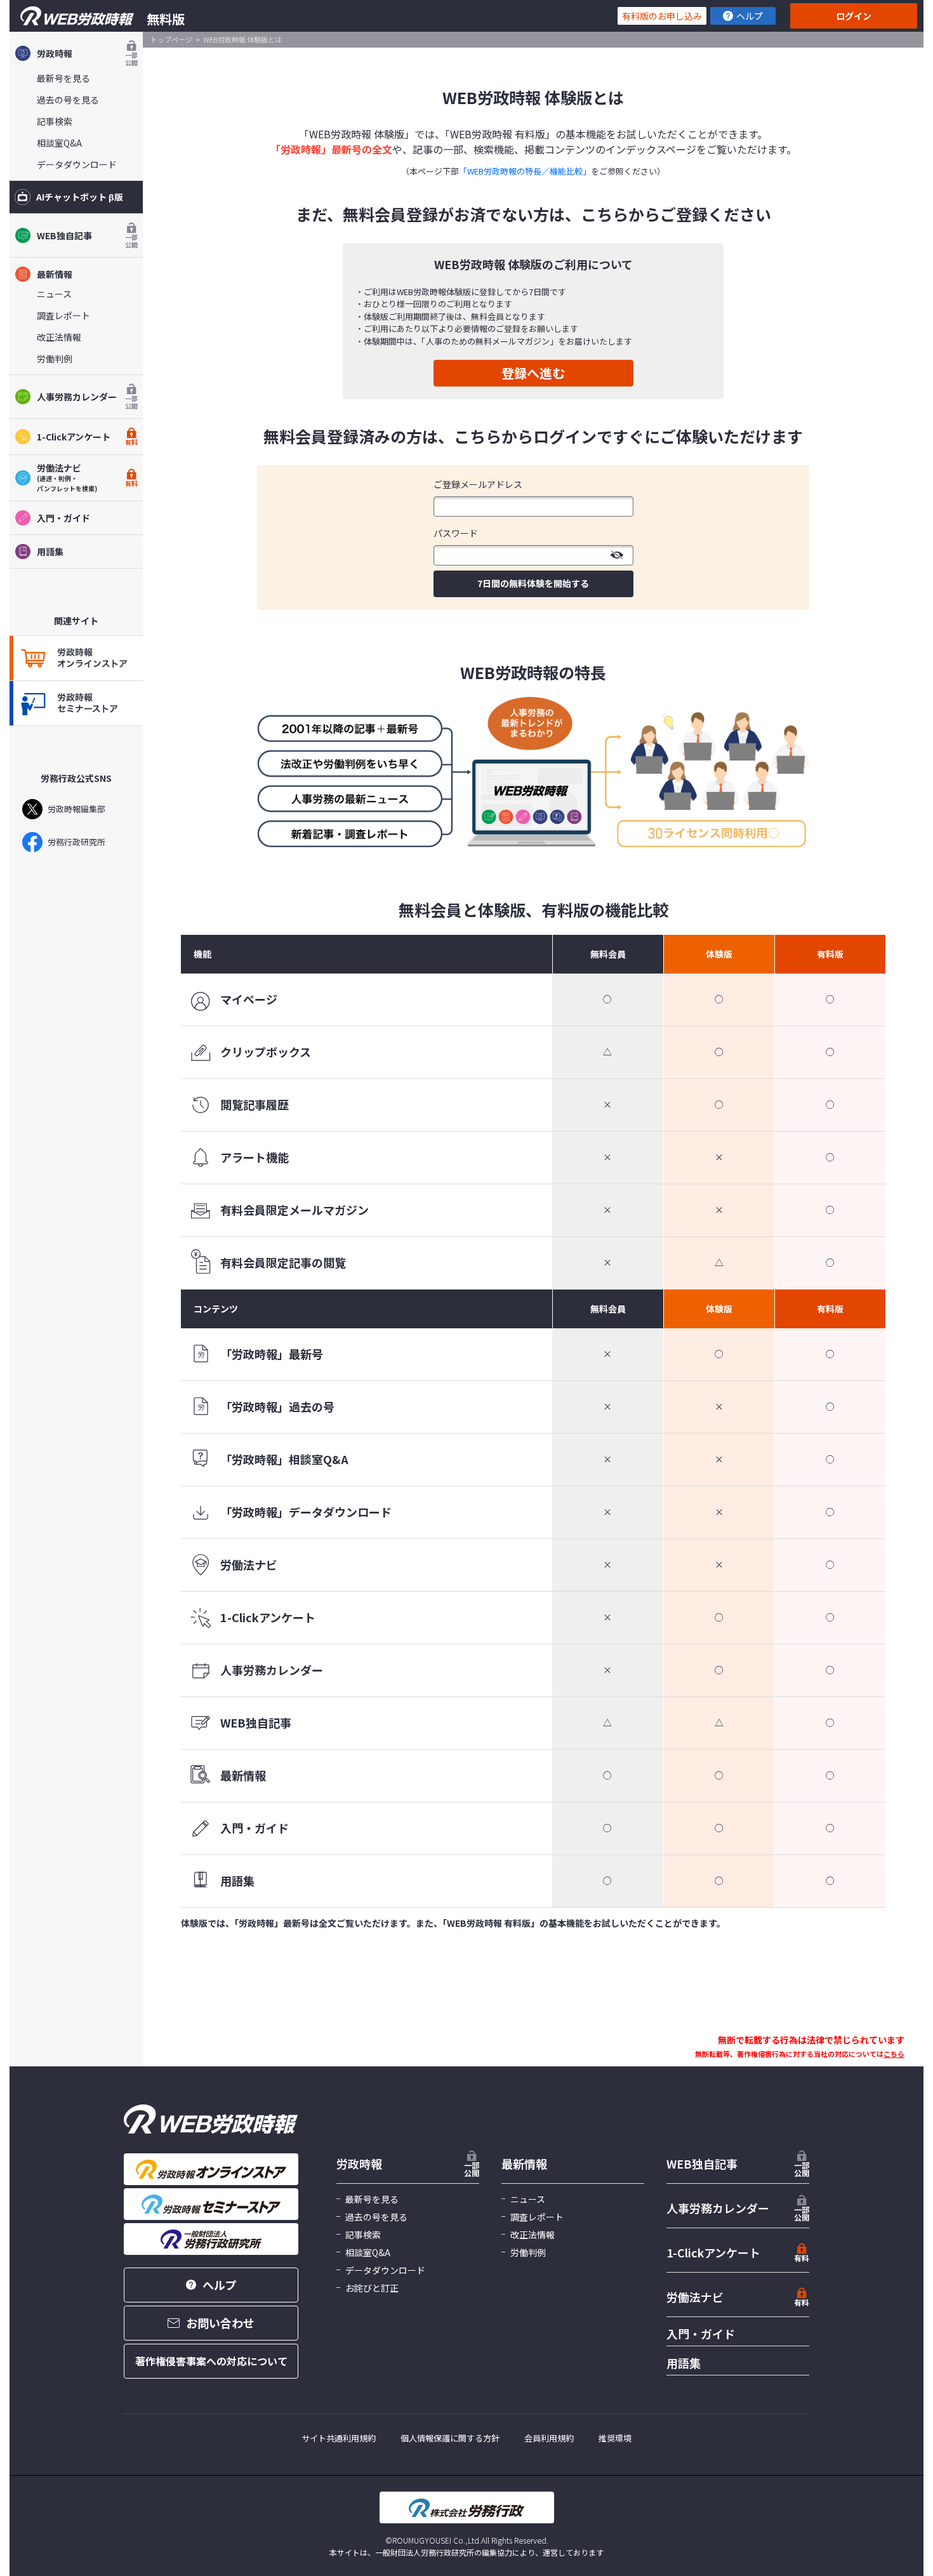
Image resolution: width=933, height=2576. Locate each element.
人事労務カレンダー (87, 400)
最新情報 (55, 274)
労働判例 (55, 359)
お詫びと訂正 (372, 2288)
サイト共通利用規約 (339, 2438)
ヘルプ (750, 16)
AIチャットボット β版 (80, 197)
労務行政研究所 (76, 842)
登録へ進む (533, 373)
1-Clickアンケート (87, 438)
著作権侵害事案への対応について (211, 2361)
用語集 (50, 552)
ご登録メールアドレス (478, 484)
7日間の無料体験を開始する (533, 583)
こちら (894, 2054)
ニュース (54, 294)
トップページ (171, 39)
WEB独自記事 (87, 239)
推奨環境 (615, 2438)
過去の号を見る (68, 100)
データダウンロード (77, 164)
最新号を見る (63, 78)
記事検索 (55, 121)
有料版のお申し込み (662, 16)
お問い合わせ (220, 2323)
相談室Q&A (59, 143)
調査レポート (63, 315)
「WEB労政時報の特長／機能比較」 (525, 171)
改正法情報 (59, 337)
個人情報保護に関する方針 (450, 2438)
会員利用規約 (549, 2438)
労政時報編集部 (76, 809)
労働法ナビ (695, 2297)
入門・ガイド (63, 518)
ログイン (854, 16)
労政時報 (87, 57)
